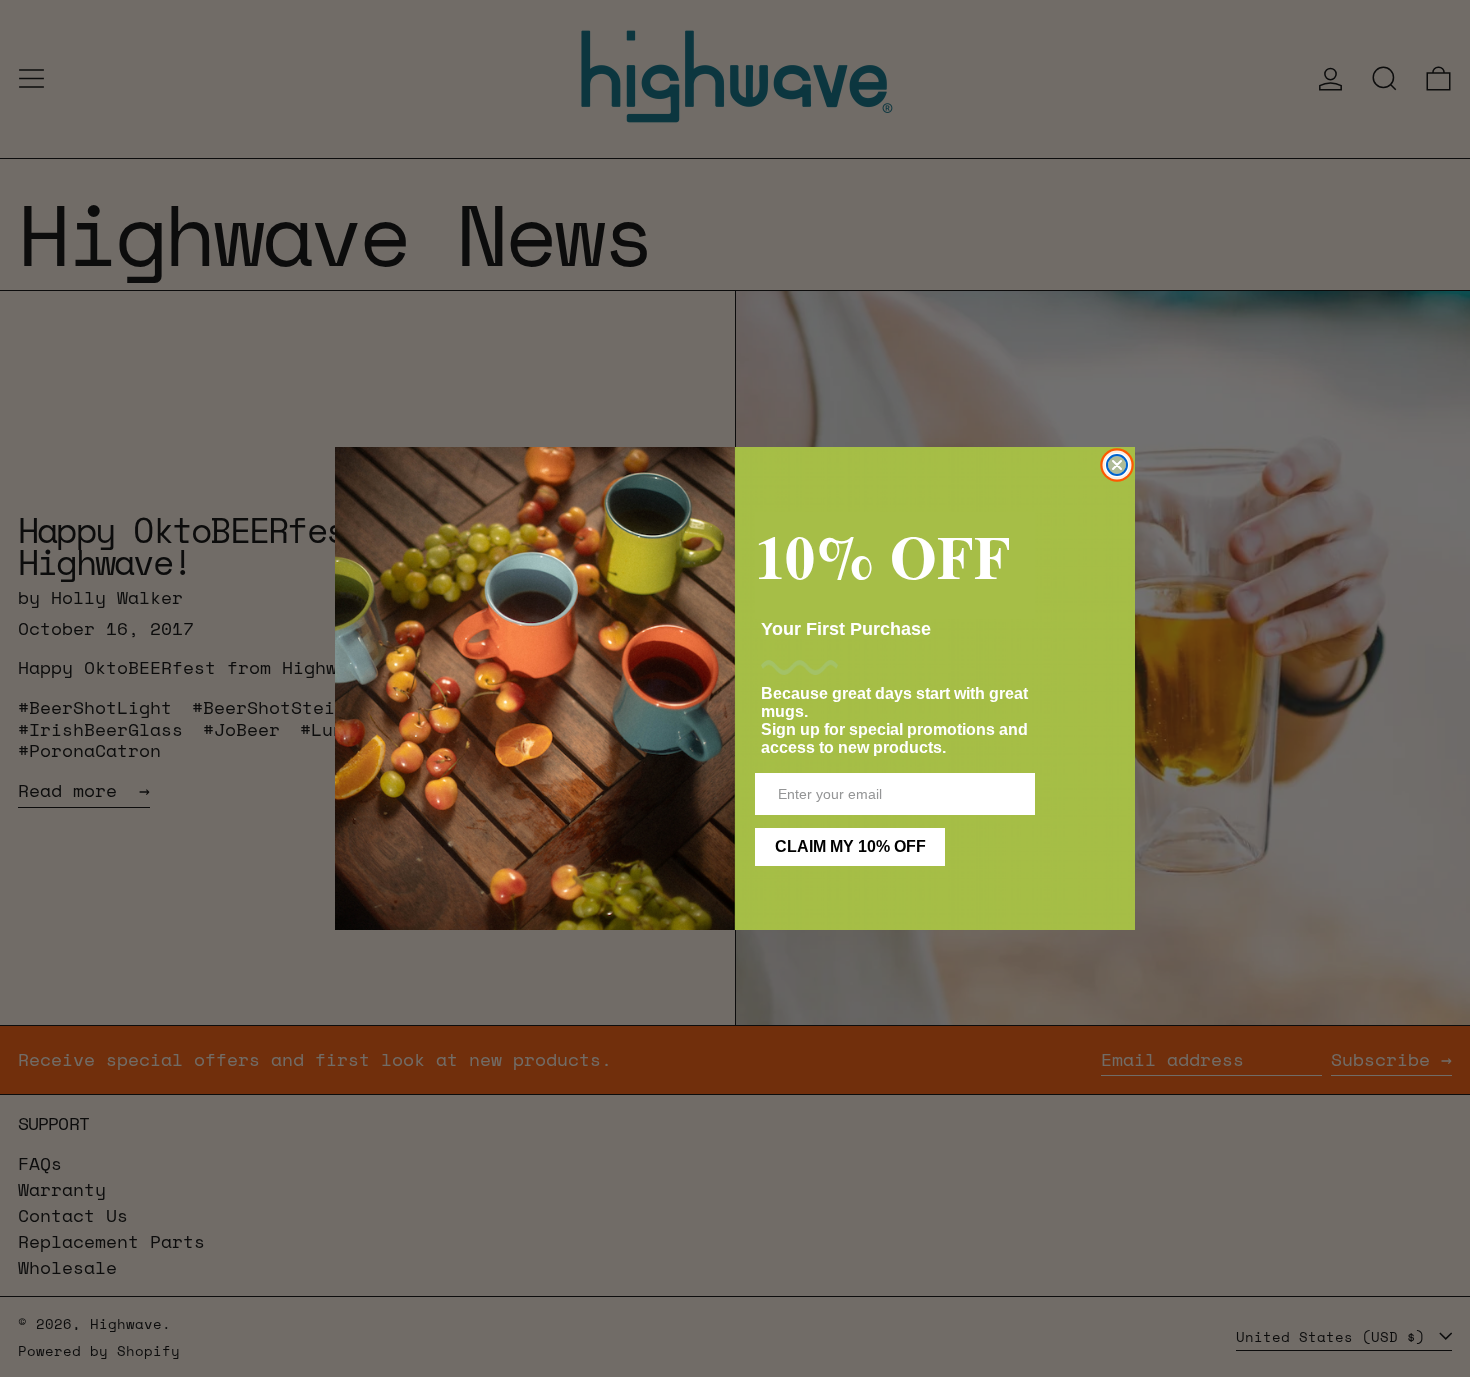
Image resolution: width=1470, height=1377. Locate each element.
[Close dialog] (1117, 465)
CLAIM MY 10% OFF (850, 846)
